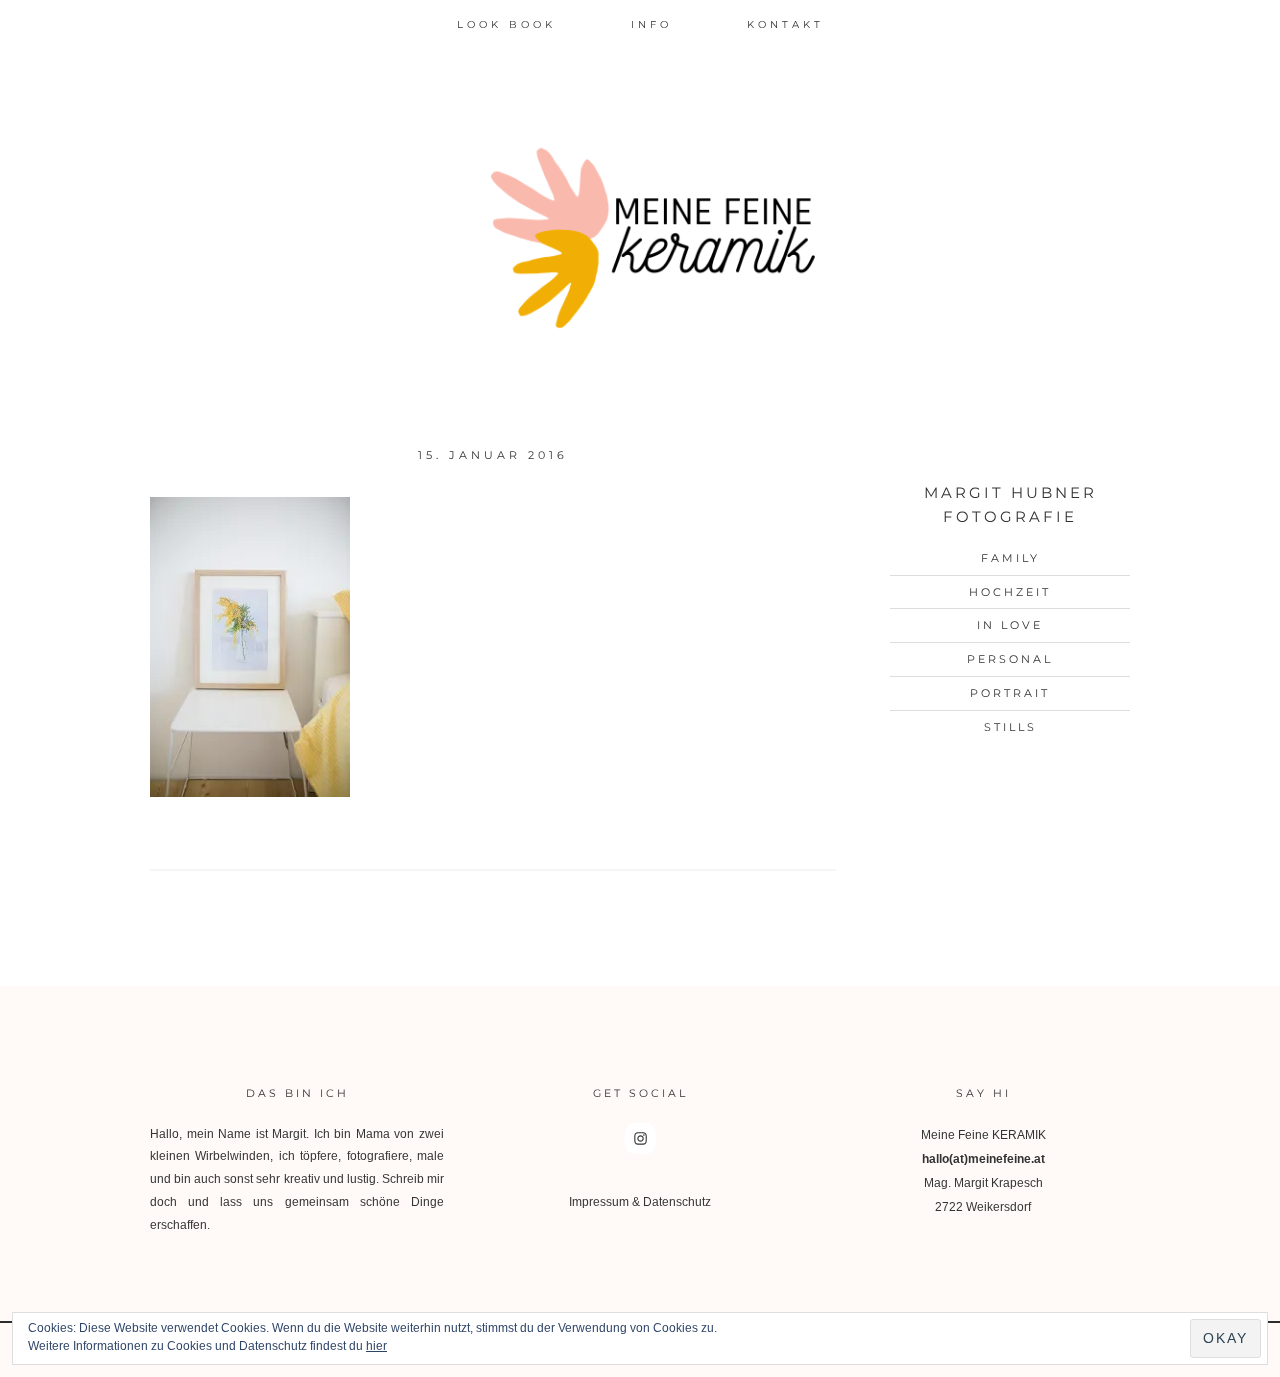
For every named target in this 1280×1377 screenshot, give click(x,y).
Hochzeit (1010, 592)
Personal (1010, 659)
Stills (1010, 727)
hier (376, 1346)
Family (1010, 558)
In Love (1010, 625)
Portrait (1010, 693)
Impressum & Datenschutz (640, 1202)
